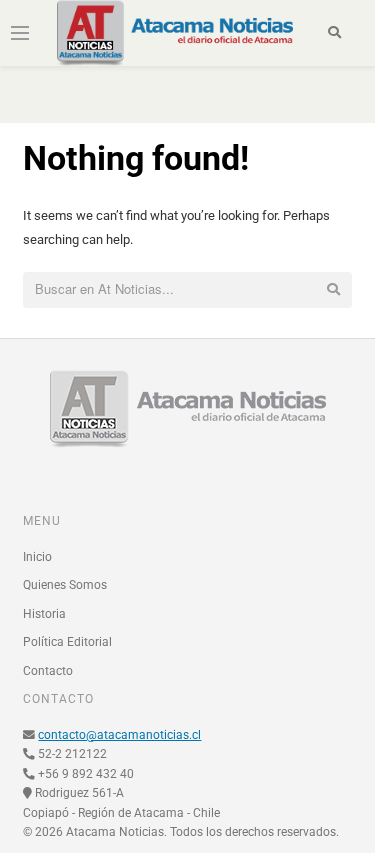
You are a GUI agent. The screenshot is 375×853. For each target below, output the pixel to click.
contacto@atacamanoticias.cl (119, 735)
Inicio (37, 557)
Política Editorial (67, 642)
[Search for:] (187, 290)
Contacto (48, 671)
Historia (44, 614)
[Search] (334, 33)
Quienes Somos (65, 585)
